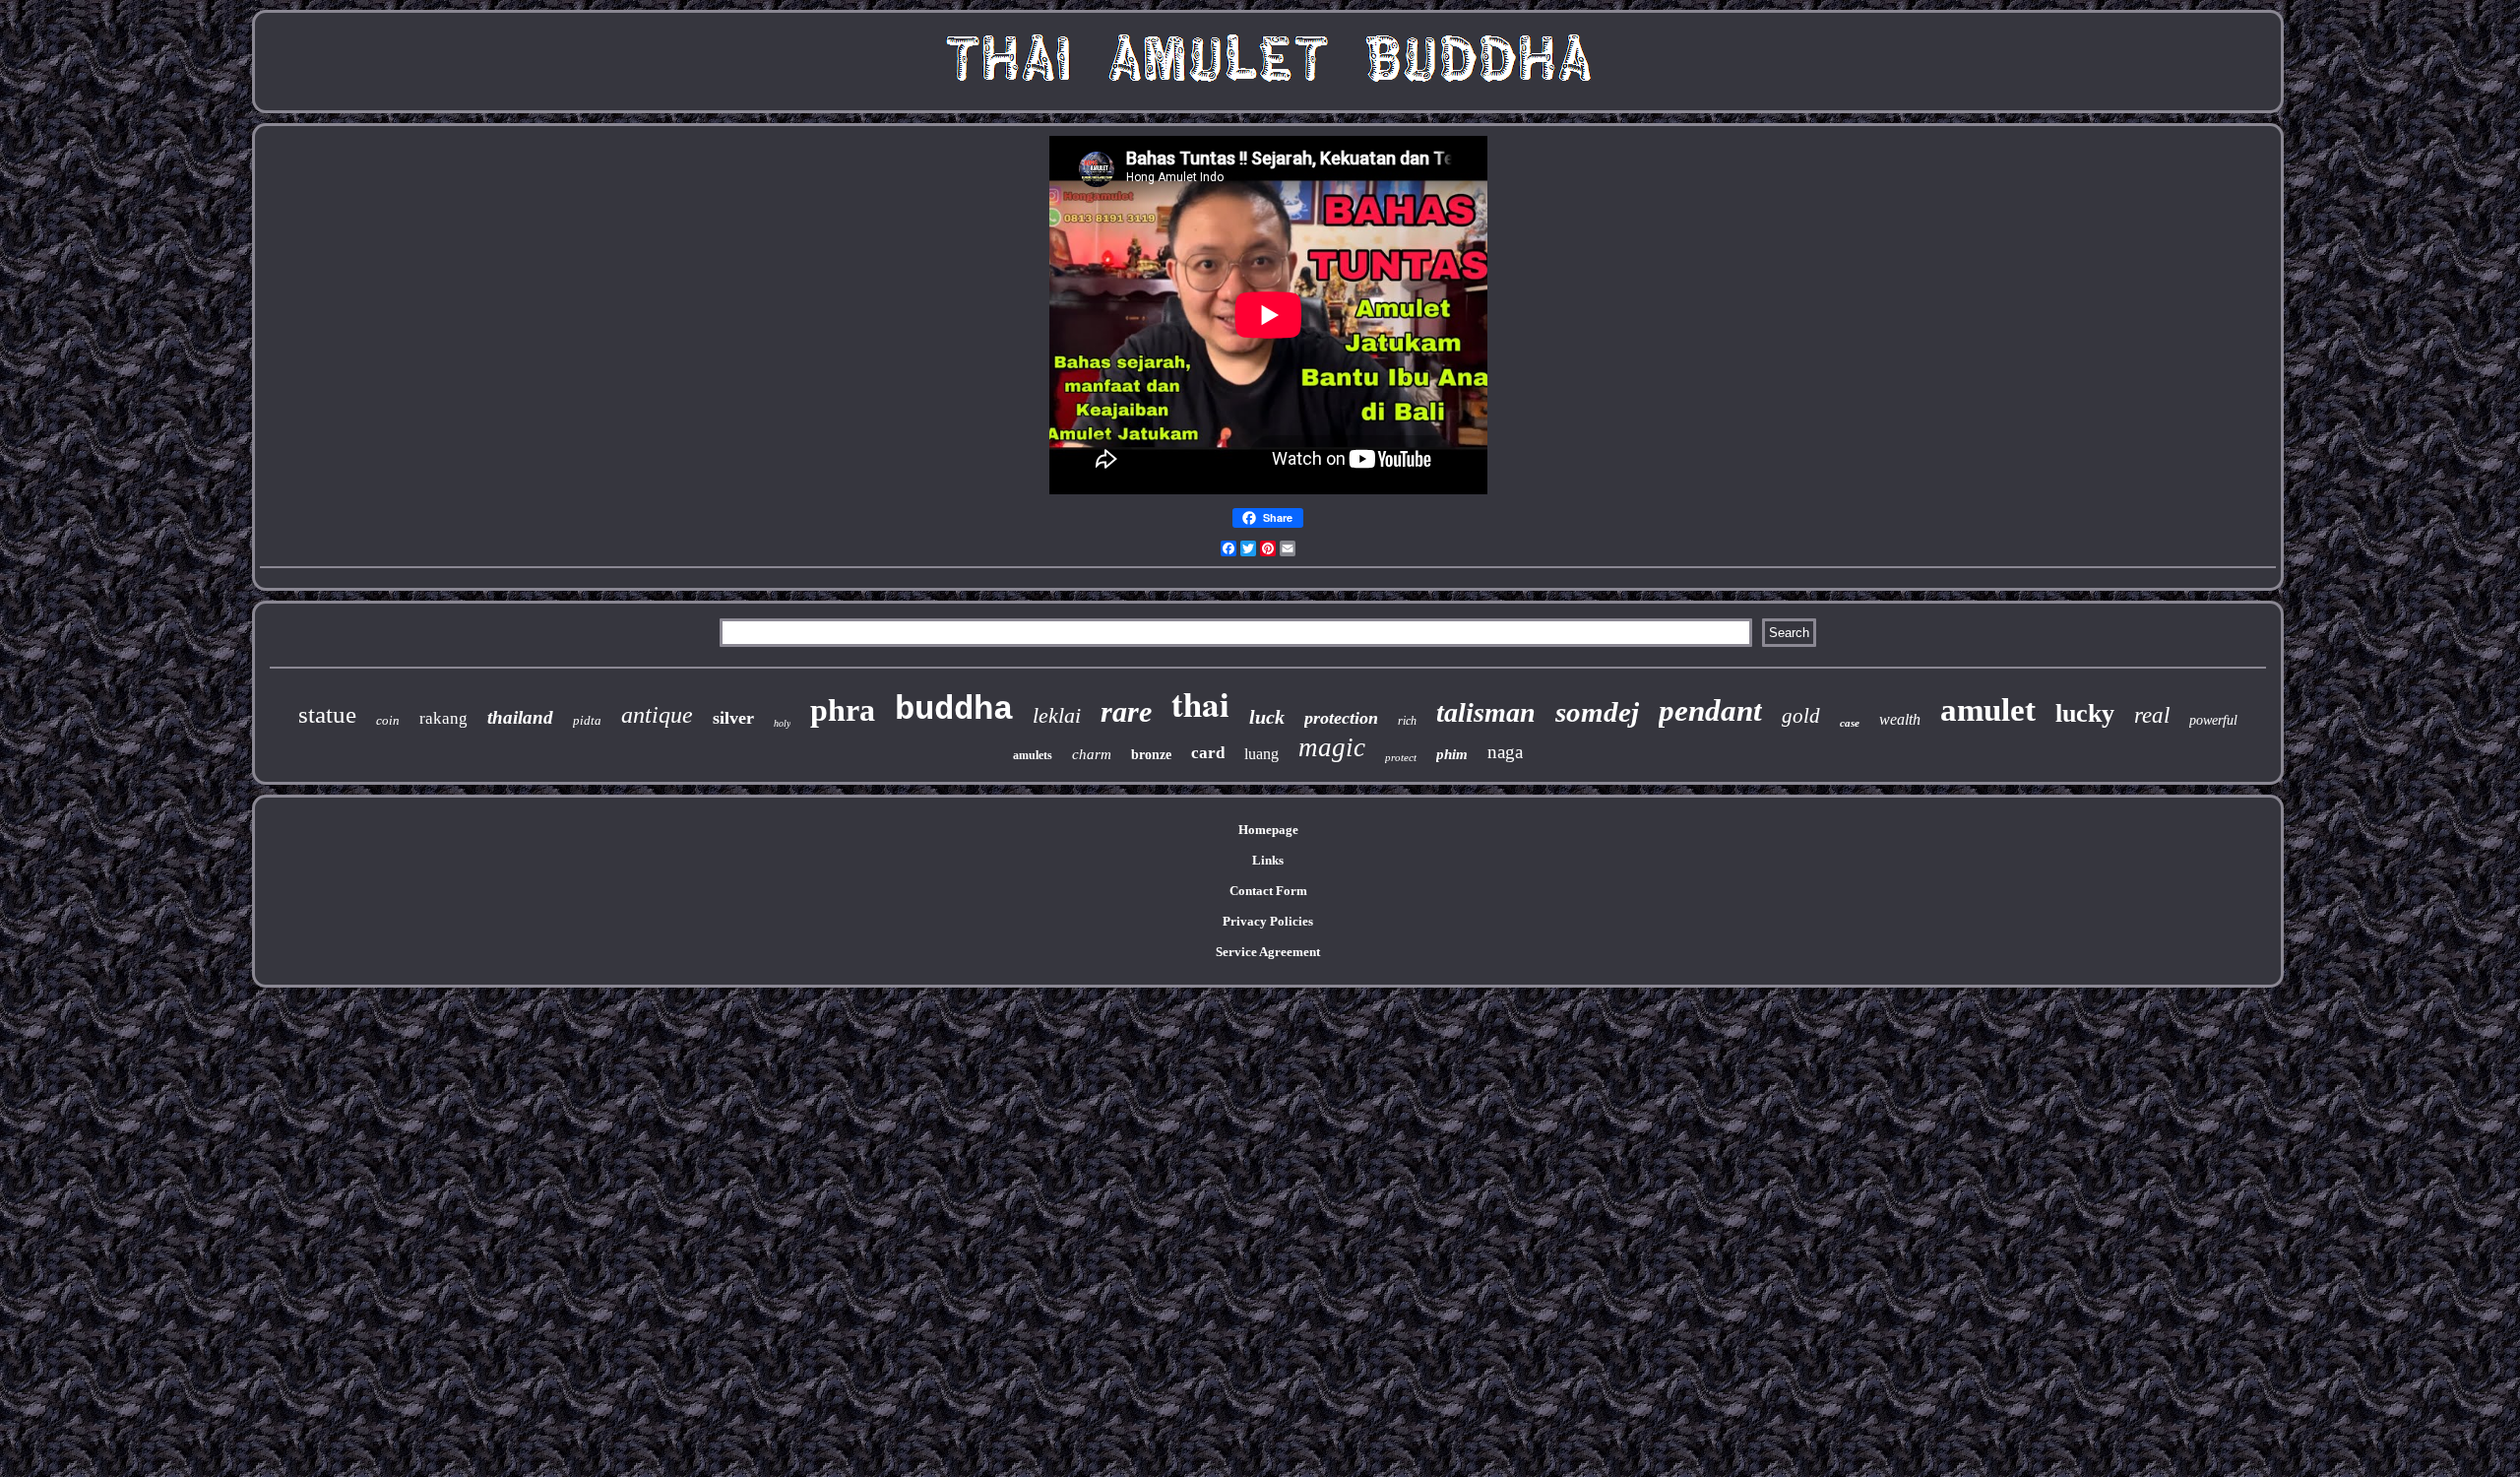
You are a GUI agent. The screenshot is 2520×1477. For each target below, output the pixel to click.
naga (1505, 752)
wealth (1900, 719)
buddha (954, 710)
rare (1126, 711)
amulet (1988, 710)
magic (1332, 747)
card (1208, 753)
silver (733, 718)
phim (1452, 754)
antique (657, 715)
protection (1341, 718)
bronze (1151, 755)
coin (388, 720)
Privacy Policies (1268, 921)
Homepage (1268, 830)
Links (1268, 860)
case (1850, 723)
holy (782, 723)
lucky (2085, 713)
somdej (1597, 712)
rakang (443, 718)
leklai (1057, 715)
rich (1407, 721)
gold (1801, 716)
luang (1261, 754)
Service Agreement (1268, 952)
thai (1200, 704)
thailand (520, 717)
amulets (1033, 755)
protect (1401, 757)
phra (843, 710)
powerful (2213, 720)
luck (1267, 717)
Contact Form (1268, 891)
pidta (587, 720)
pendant (1710, 710)
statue (327, 714)
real (2152, 715)
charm (1092, 754)
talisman (1486, 712)
